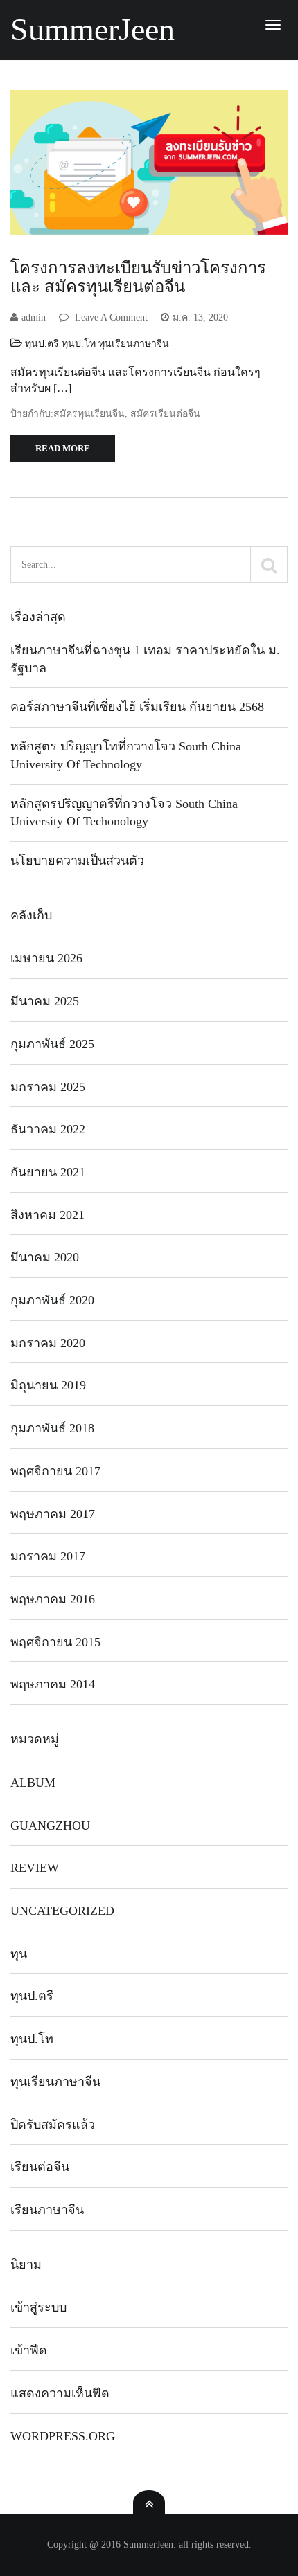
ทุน (19, 1954)
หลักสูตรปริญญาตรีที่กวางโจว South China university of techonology (124, 813)
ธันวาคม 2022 (48, 1129)
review (35, 1868)
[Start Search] (269, 565)
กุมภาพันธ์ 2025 (52, 1044)
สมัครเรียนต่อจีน (165, 414)
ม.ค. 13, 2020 (200, 317)
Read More (63, 448)
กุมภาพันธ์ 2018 (52, 1428)
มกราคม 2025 (48, 1087)
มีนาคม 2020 (45, 1257)
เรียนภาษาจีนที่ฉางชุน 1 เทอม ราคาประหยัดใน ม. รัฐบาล (145, 659)
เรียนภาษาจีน (47, 2210)
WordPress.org (63, 2436)
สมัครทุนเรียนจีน (89, 414)
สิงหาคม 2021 (47, 1215)
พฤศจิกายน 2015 (55, 1642)
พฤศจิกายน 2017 (55, 1471)
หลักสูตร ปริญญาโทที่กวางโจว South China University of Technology (126, 755)
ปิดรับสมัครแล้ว (53, 2125)
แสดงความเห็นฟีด (60, 2393)
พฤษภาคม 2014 (53, 1684)
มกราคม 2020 (48, 1343)
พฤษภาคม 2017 (53, 1514)
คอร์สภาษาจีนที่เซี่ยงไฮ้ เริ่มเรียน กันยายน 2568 (137, 707)
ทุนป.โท (79, 344)
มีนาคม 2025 (45, 1001)
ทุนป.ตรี (42, 344)
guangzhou (50, 1826)
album (33, 1783)
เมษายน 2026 (46, 958)
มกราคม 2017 (48, 1556)
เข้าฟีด (29, 2350)
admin (34, 317)
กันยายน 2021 (48, 1172)
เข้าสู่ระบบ (38, 2307)
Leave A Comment (110, 317)
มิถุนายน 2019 (48, 1385)
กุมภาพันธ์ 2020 (52, 1300)
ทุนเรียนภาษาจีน (134, 344)
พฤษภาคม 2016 (53, 1599)
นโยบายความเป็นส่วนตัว (77, 861)
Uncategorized (62, 1911)
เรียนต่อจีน (40, 2167)
